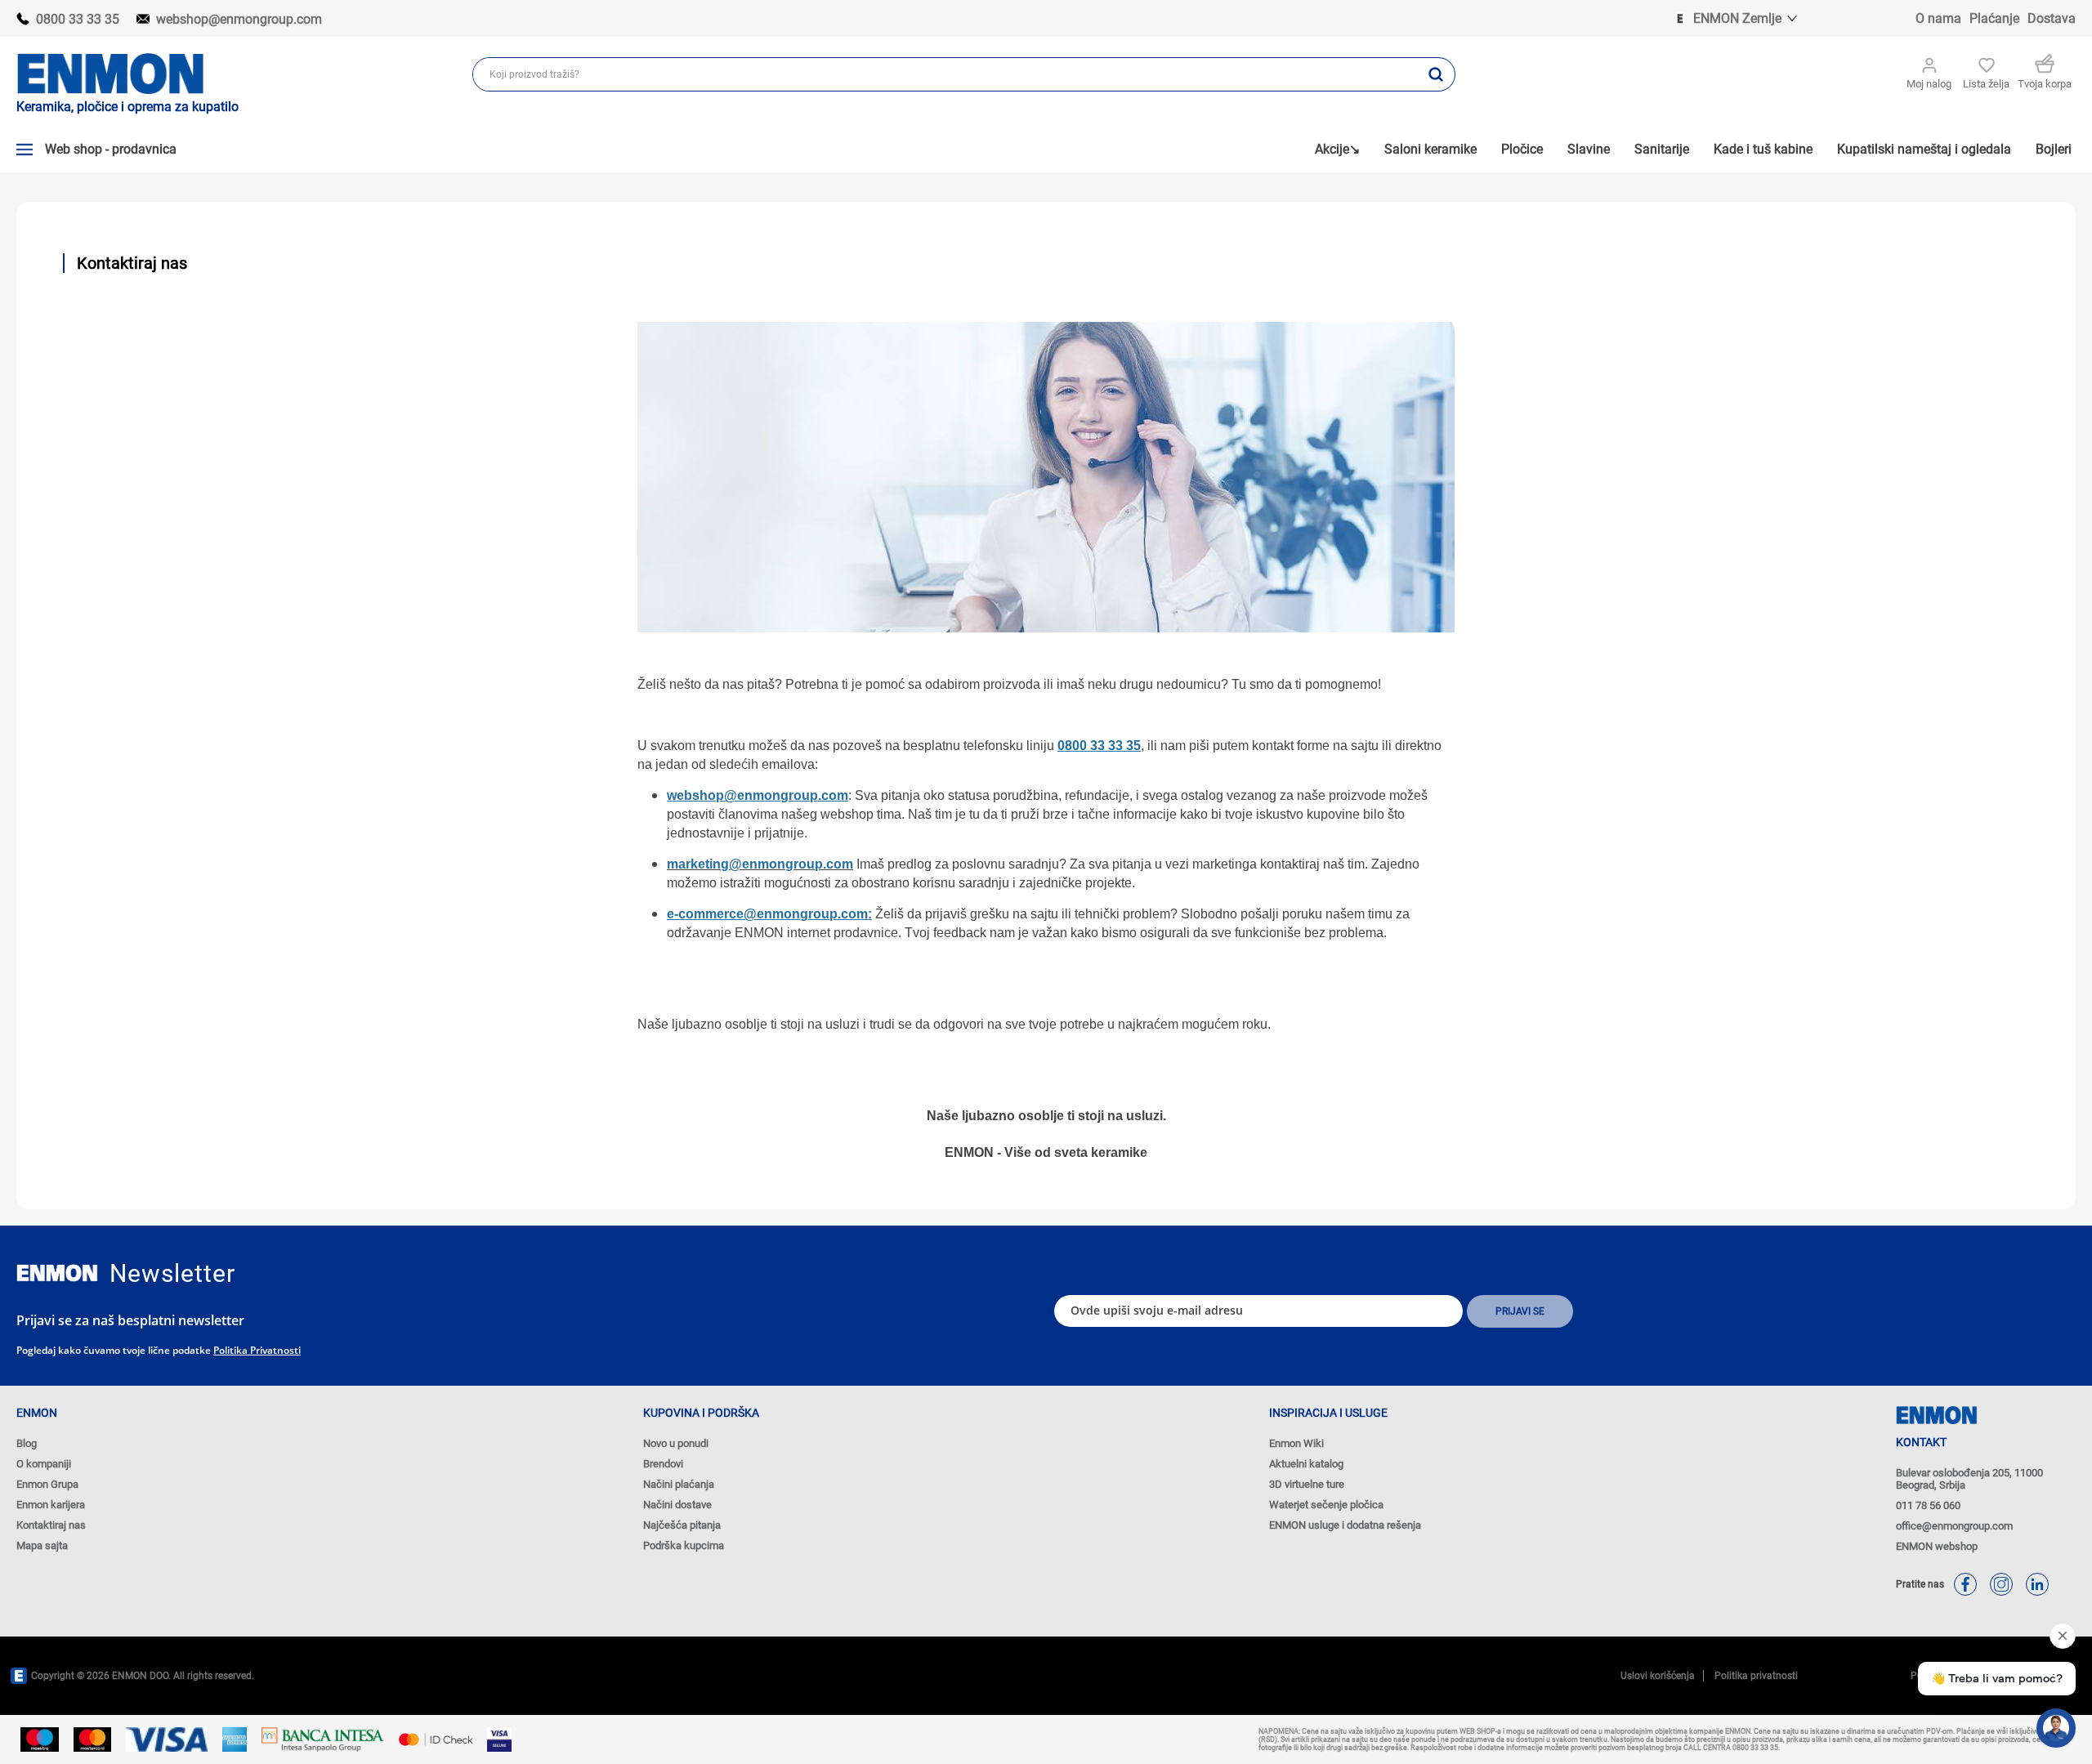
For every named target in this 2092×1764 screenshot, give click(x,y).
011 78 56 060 (1928, 1505)
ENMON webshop (1937, 1546)
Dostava (2052, 18)
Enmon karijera (51, 1505)
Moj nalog (1929, 84)
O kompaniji (44, 1464)
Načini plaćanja (679, 1484)
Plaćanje (1994, 18)
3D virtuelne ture (1307, 1484)
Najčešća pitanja (682, 1525)
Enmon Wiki (1296, 1443)
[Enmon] (57, 1273)
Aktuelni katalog (1306, 1464)
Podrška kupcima (684, 1545)
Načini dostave (677, 1505)
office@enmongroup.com (1954, 1526)
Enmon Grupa (47, 1484)
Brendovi (663, 1464)
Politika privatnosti (257, 1350)
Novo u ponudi (676, 1443)
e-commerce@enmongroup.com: (769, 914)
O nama (1938, 18)
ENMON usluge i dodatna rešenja (1345, 1525)
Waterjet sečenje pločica (1326, 1505)
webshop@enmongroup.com (239, 19)
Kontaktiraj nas (51, 1525)
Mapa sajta (42, 1545)
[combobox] (945, 74)
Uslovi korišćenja (1658, 1676)
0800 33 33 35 (78, 19)
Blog (27, 1443)
